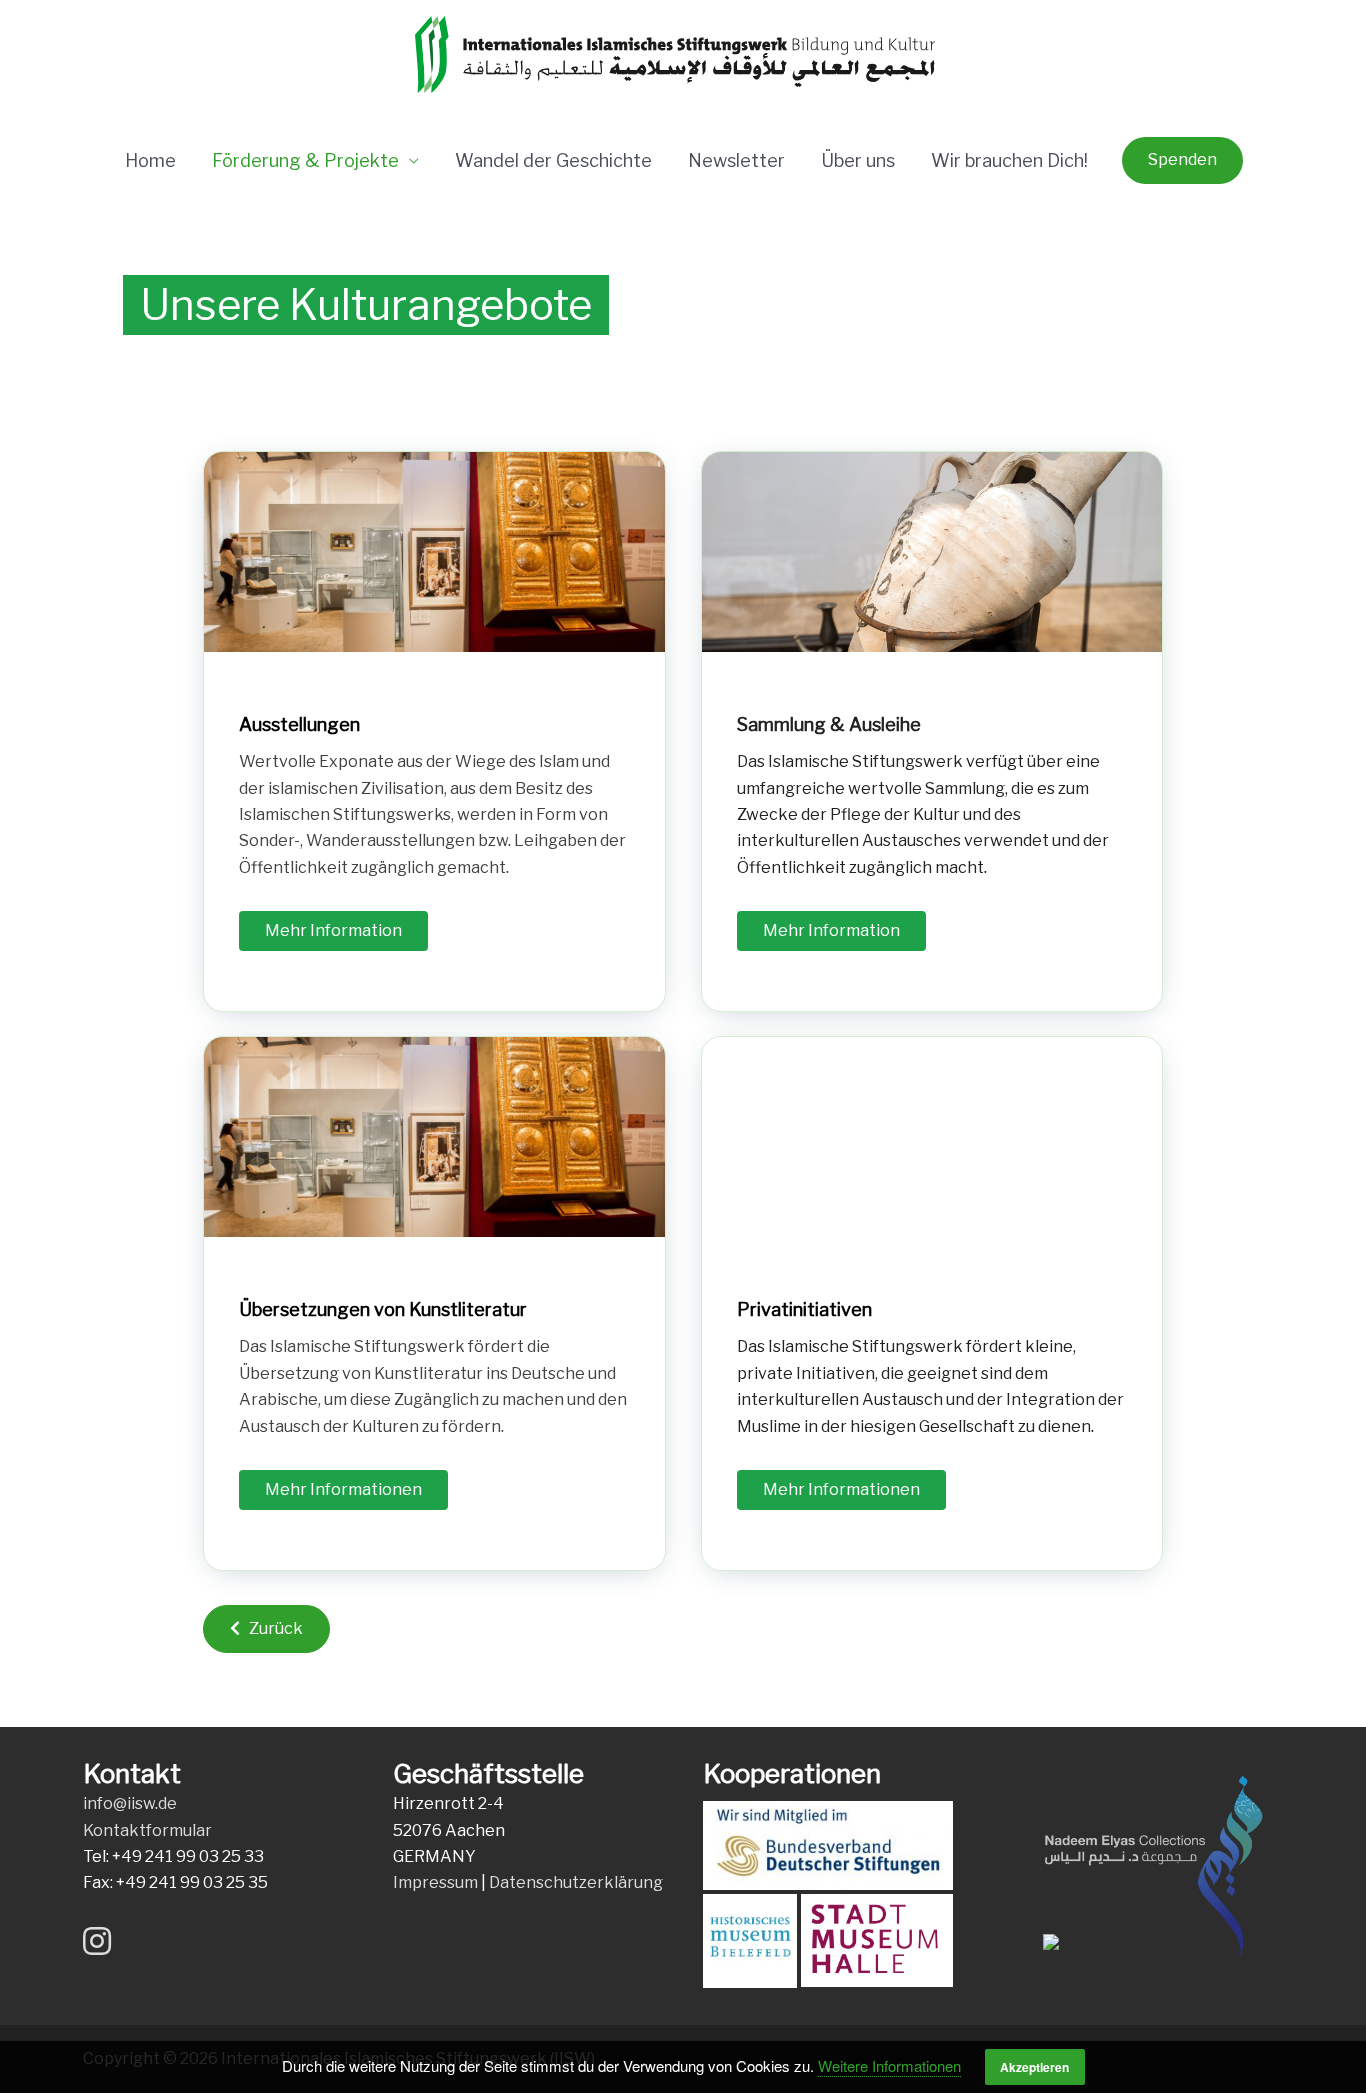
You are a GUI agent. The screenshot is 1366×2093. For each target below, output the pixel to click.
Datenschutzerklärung (576, 1882)
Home (150, 160)
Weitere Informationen (889, 2065)
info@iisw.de (130, 1803)
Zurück (271, 1628)
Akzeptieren (1034, 2067)
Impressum (435, 1882)
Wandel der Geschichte (553, 160)
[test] (434, 1303)
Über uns (858, 160)
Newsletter (736, 160)
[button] (1182, 160)
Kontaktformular (147, 1830)
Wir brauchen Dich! (1009, 160)
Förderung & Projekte (305, 160)
